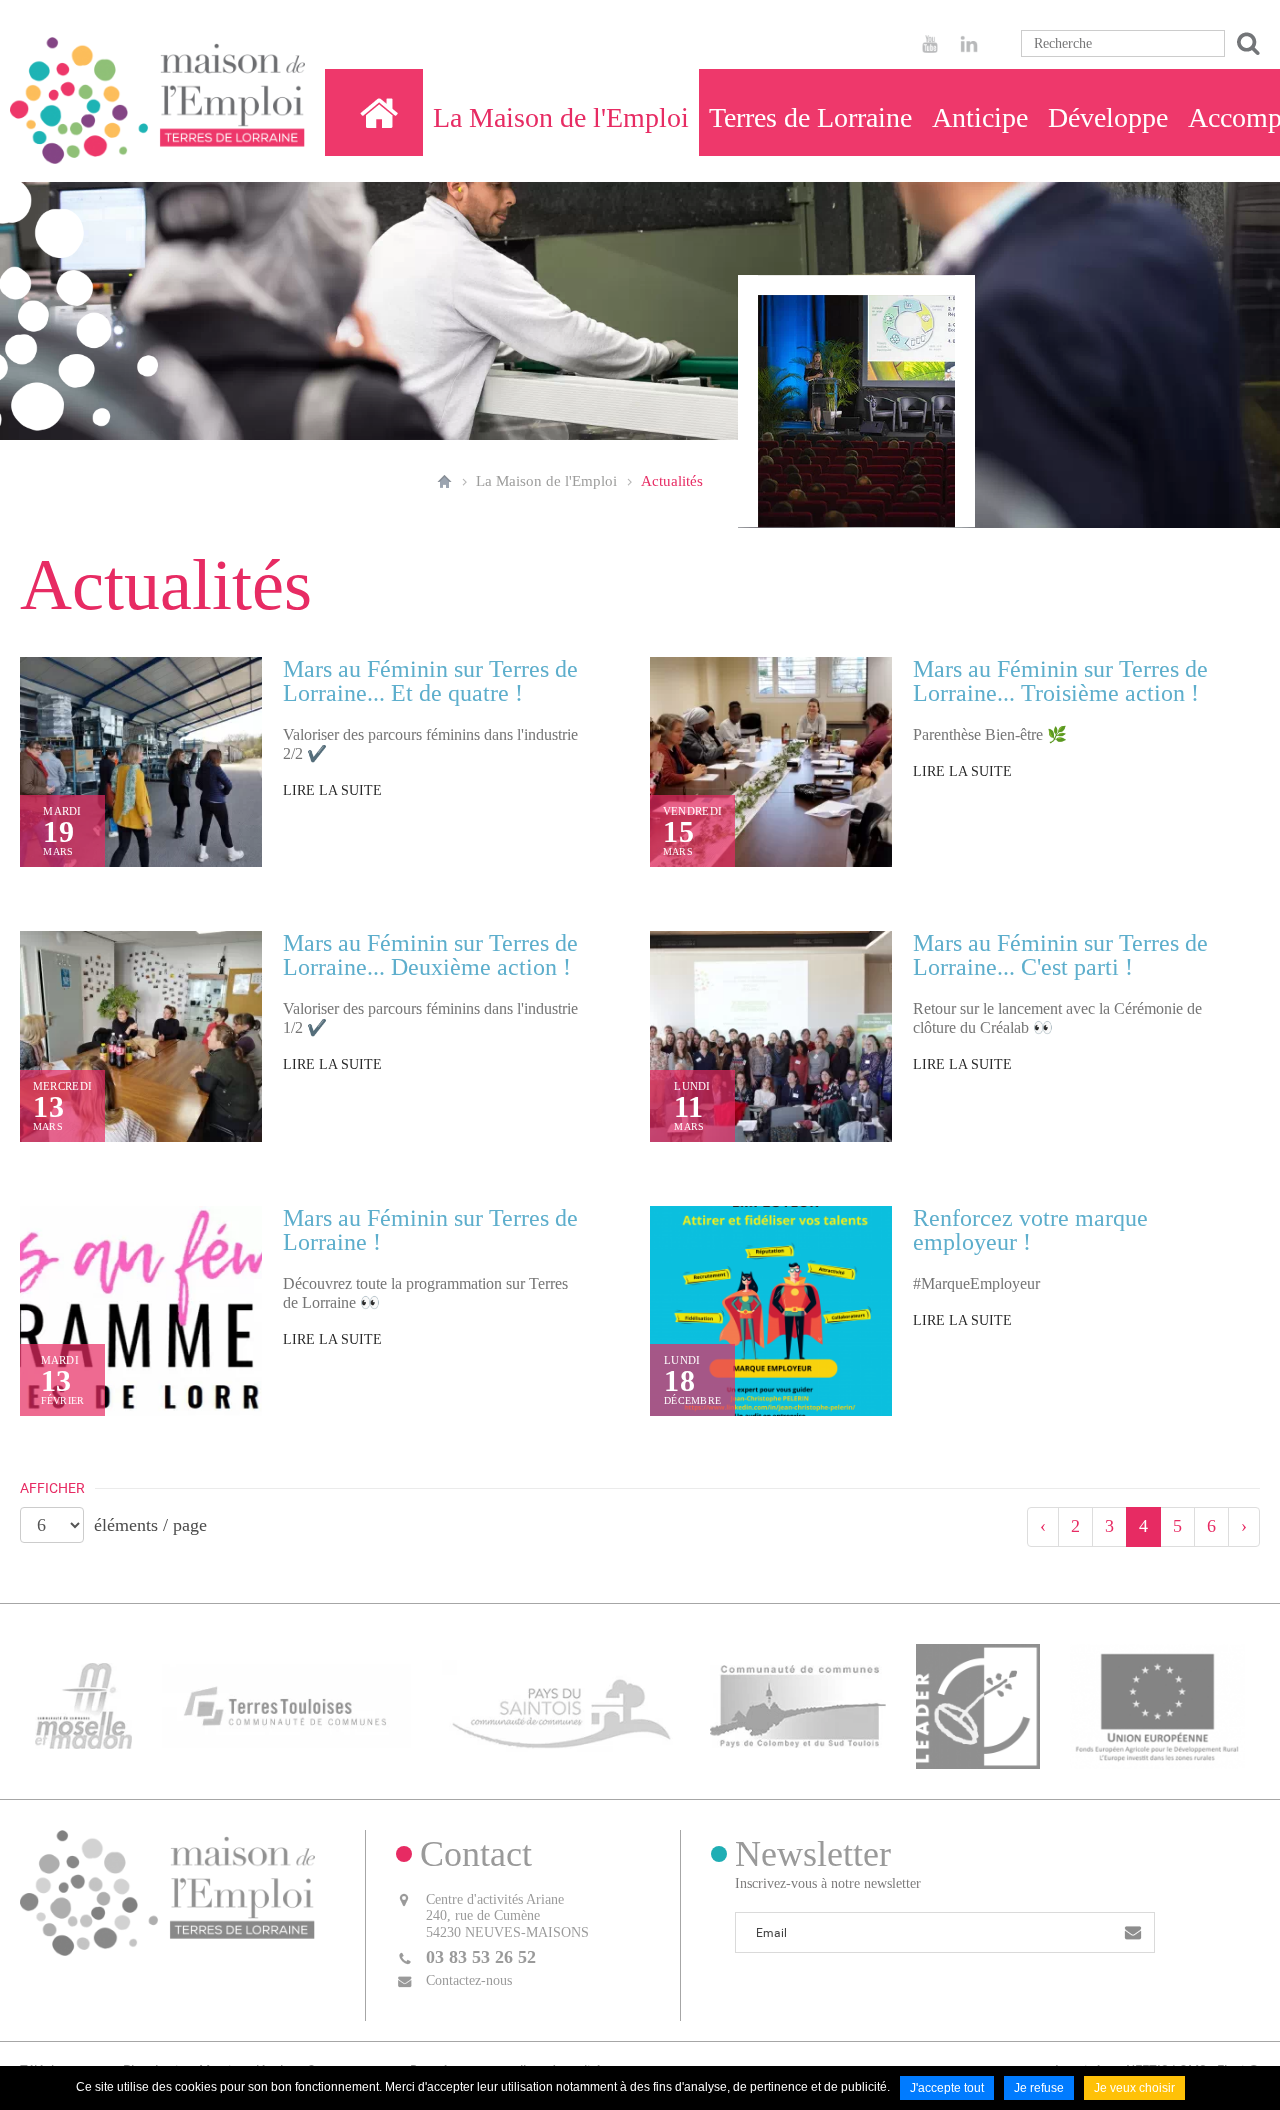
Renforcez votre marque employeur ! (1030, 1230)
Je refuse (1039, 2088)
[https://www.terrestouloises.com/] (286, 1704)
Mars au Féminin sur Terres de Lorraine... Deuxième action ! (430, 955)
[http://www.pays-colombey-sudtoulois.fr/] (797, 1704)
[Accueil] (157, 100)
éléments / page (150, 1525)
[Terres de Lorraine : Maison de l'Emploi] (379, 112)
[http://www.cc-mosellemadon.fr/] (83, 1704)
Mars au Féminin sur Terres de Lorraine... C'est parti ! (1060, 955)
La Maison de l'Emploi (546, 481)
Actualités (672, 481)
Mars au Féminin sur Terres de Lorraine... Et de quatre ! (430, 681)
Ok (1245, 43)
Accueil (444, 481)
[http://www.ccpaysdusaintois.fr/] (561, 1704)
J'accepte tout (947, 2088)
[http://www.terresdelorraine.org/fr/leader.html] (978, 1704)
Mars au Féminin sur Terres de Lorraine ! (430, 1230)
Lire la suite (332, 790)
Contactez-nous (469, 1980)
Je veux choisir (1134, 2088)
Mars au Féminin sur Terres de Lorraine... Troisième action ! (1060, 681)
